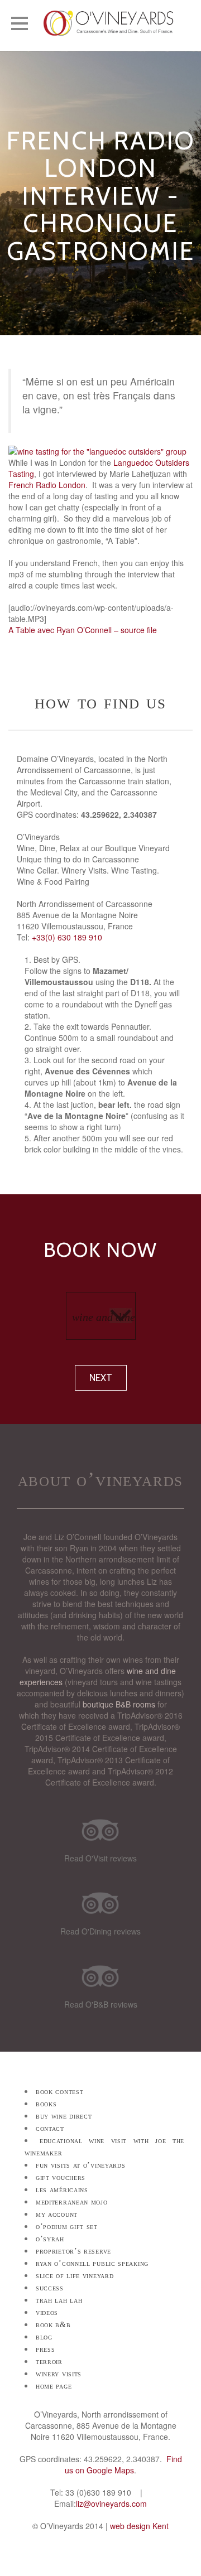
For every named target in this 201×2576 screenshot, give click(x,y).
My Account (57, 2214)
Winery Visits (59, 2374)
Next (101, 1378)
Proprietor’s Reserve (73, 2251)
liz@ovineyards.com (111, 2503)
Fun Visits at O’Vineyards (81, 2165)
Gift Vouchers (61, 2177)
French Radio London (47, 485)
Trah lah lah (59, 2300)
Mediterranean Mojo (72, 2202)
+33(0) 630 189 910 (67, 937)
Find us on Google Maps (123, 2464)
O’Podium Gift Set (67, 2227)
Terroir (49, 2362)
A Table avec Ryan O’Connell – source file (83, 630)
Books (46, 2104)
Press (46, 2349)
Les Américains (62, 2190)
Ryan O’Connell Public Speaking (92, 2263)
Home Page (54, 2386)
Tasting (21, 474)
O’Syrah (50, 2239)
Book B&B (53, 2325)
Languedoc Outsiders (151, 462)
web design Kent (139, 2526)
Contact (50, 2128)
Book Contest (59, 2092)
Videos (47, 2312)
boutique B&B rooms (119, 1704)
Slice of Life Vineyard (75, 2276)
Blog (44, 2337)
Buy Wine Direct (64, 2116)
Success (50, 2288)
